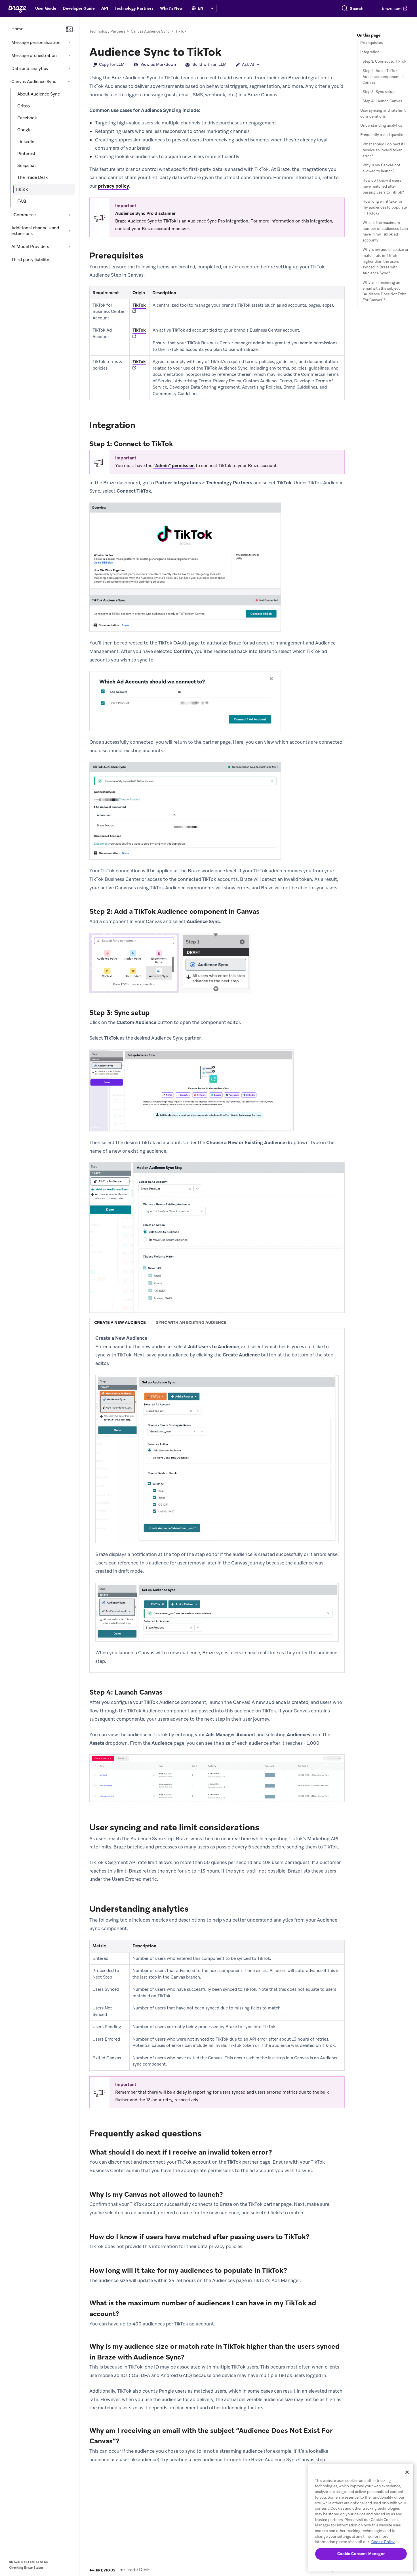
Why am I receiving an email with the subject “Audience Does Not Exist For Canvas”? (384, 291)
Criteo (24, 106)
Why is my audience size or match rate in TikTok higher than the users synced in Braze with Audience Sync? (386, 261)
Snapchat (27, 166)
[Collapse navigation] (69, 29)
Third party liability (30, 260)
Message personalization (36, 43)
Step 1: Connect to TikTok (384, 61)
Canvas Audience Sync (34, 82)
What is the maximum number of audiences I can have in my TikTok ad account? (385, 231)
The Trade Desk (32, 177)
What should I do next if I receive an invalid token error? (384, 150)
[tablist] (217, 1323)
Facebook (27, 118)
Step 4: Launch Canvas (382, 101)
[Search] (345, 9)
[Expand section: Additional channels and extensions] (69, 231)
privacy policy (113, 186)
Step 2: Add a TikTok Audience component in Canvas (383, 77)
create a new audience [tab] (120, 1322)
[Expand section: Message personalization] (69, 43)
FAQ (22, 201)
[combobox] (356, 9)
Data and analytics (30, 69)
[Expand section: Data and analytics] (69, 69)
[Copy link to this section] (227, 51)
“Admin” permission (174, 466)
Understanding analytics (381, 125)
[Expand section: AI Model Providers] (69, 247)
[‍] (194, 8)
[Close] (407, 2472)
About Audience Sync (39, 94)
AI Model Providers (30, 247)
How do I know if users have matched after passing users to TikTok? (383, 186)
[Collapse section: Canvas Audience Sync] (69, 82)
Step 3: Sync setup (379, 92)
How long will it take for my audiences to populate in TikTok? (385, 207)
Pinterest (26, 154)
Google (24, 130)
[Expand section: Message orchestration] (69, 56)
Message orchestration (34, 56)
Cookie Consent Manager (361, 2554)
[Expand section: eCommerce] (69, 215)
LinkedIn (26, 142)
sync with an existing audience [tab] (191, 1322)
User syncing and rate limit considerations (383, 113)
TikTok (139, 305)
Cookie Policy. (383, 2542)
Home (17, 29)
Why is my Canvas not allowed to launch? (381, 168)
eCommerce (24, 215)
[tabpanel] (217, 1500)
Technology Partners (107, 31)
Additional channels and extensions (35, 231)
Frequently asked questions (384, 135)
